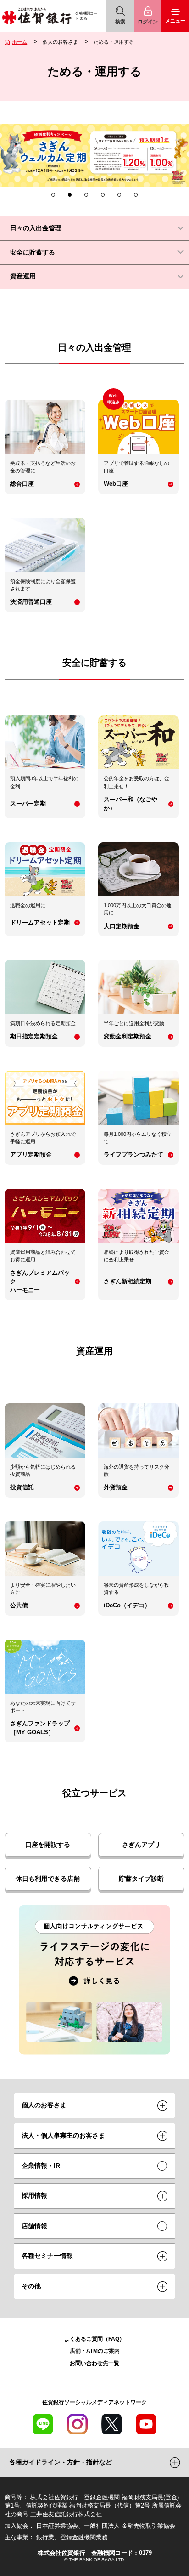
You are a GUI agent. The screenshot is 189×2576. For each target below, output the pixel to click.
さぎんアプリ (141, 1844)
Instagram (77, 2424)
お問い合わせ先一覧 (94, 2363)
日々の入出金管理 (36, 228)
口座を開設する (48, 1844)
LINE (43, 2424)
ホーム (19, 42)
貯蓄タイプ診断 (141, 1878)
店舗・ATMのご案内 (95, 2351)
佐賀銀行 (37, 16)
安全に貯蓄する (33, 252)
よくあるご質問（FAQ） (94, 2339)
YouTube (146, 2424)
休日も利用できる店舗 (48, 1878)
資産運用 (23, 276)
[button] (53, 195)
